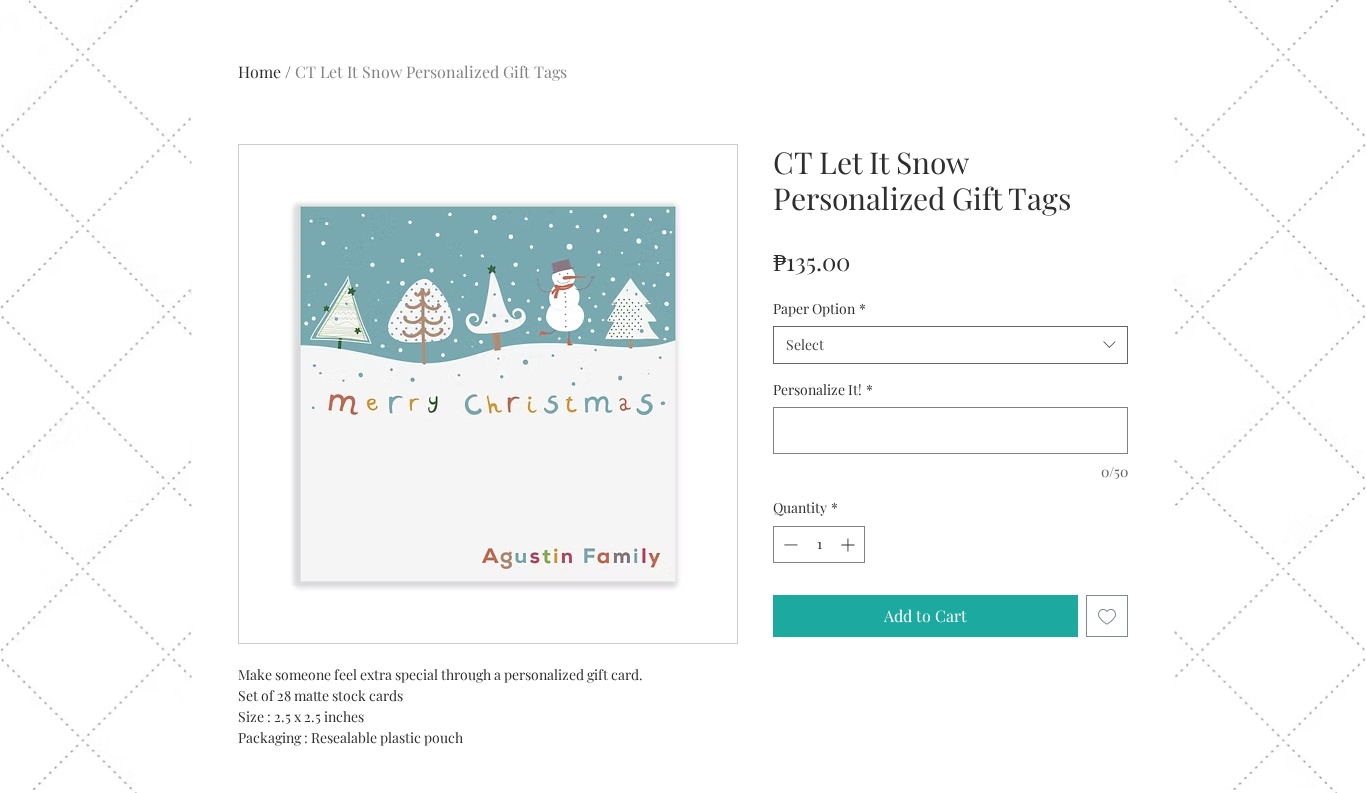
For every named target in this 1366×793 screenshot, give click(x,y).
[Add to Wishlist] (1107, 616)
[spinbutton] (819, 544)
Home (259, 71)
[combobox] (950, 345)
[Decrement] (788, 544)
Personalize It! (823, 389)
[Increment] (849, 544)
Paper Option (819, 308)
